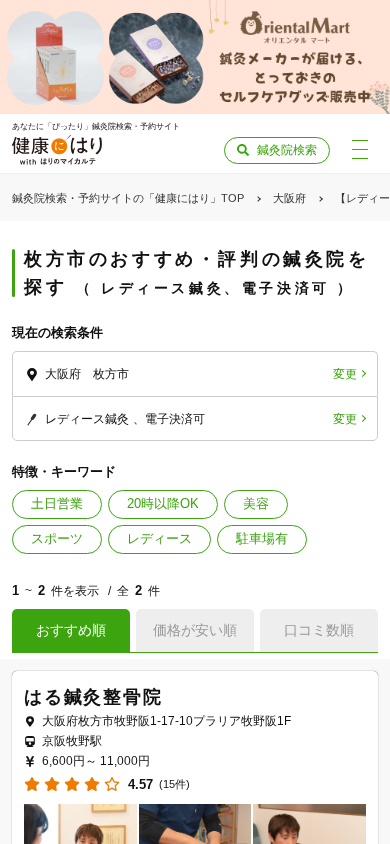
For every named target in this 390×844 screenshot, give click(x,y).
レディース (159, 538)
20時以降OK (163, 503)
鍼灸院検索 (287, 150)
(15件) (174, 784)
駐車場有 (262, 538)
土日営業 (57, 503)
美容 (256, 503)
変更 (345, 374)
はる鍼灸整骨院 (93, 697)
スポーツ (57, 538)
